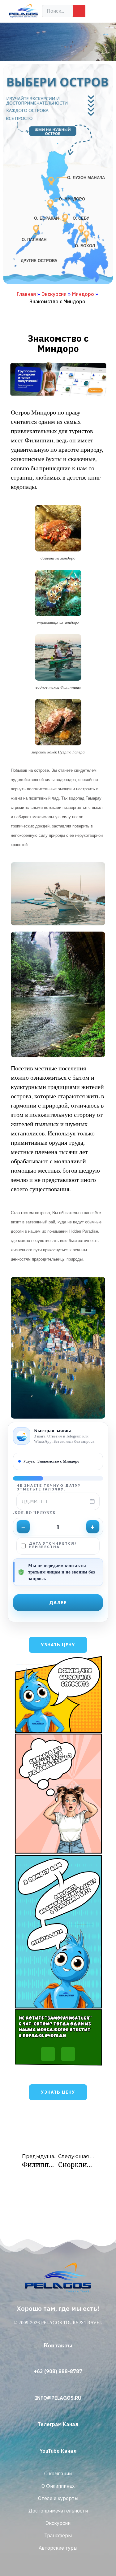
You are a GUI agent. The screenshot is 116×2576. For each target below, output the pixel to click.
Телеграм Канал (58, 2424)
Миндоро (83, 294)
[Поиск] (79, 11)
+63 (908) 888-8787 (58, 2371)
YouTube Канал (58, 2451)
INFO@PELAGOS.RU (58, 2398)
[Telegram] (68, 2054)
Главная (26, 294)
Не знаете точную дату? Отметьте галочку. (48, 1487)
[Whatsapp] (48, 2054)
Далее (58, 1602)
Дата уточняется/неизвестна (53, 1545)
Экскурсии (54, 294)
